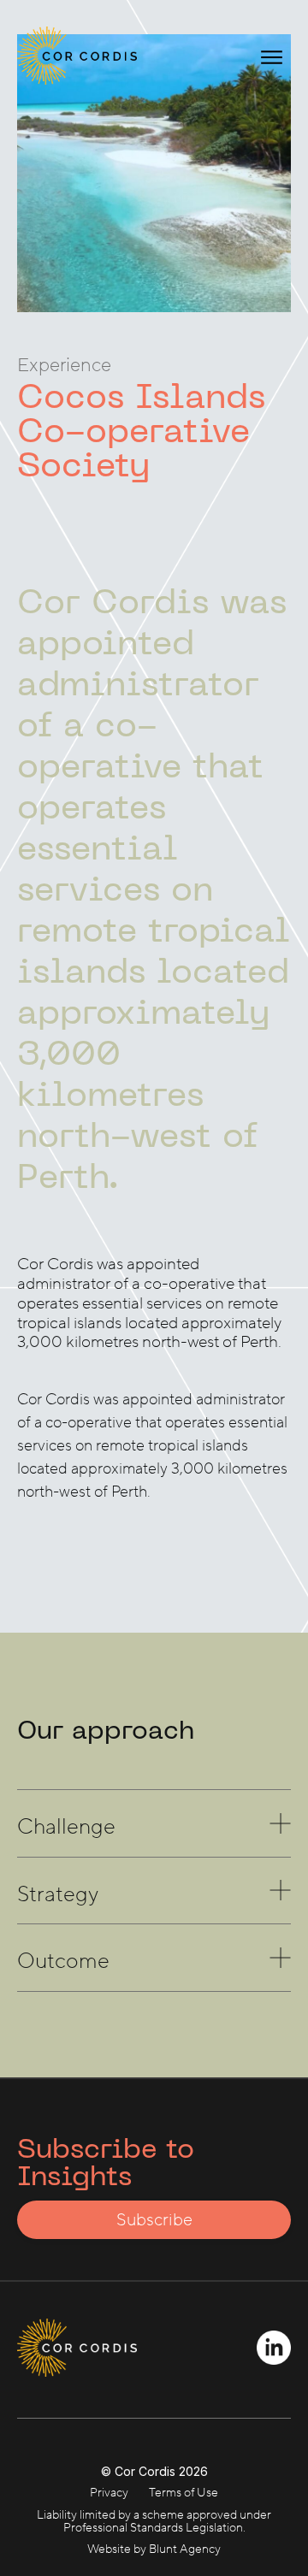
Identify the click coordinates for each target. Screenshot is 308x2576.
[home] (68, 56)
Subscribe (154, 2220)
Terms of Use (184, 2493)
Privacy (109, 2493)
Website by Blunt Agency (154, 2549)
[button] (272, 56)
